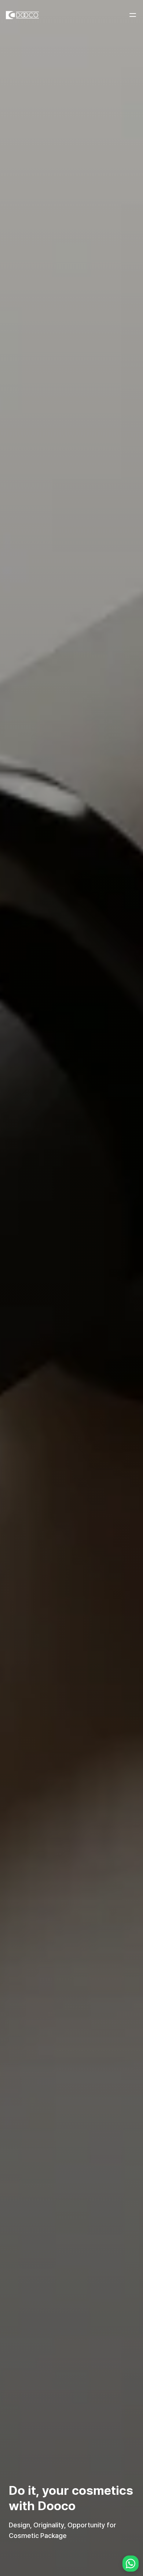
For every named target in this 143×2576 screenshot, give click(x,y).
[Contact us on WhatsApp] (131, 2564)
